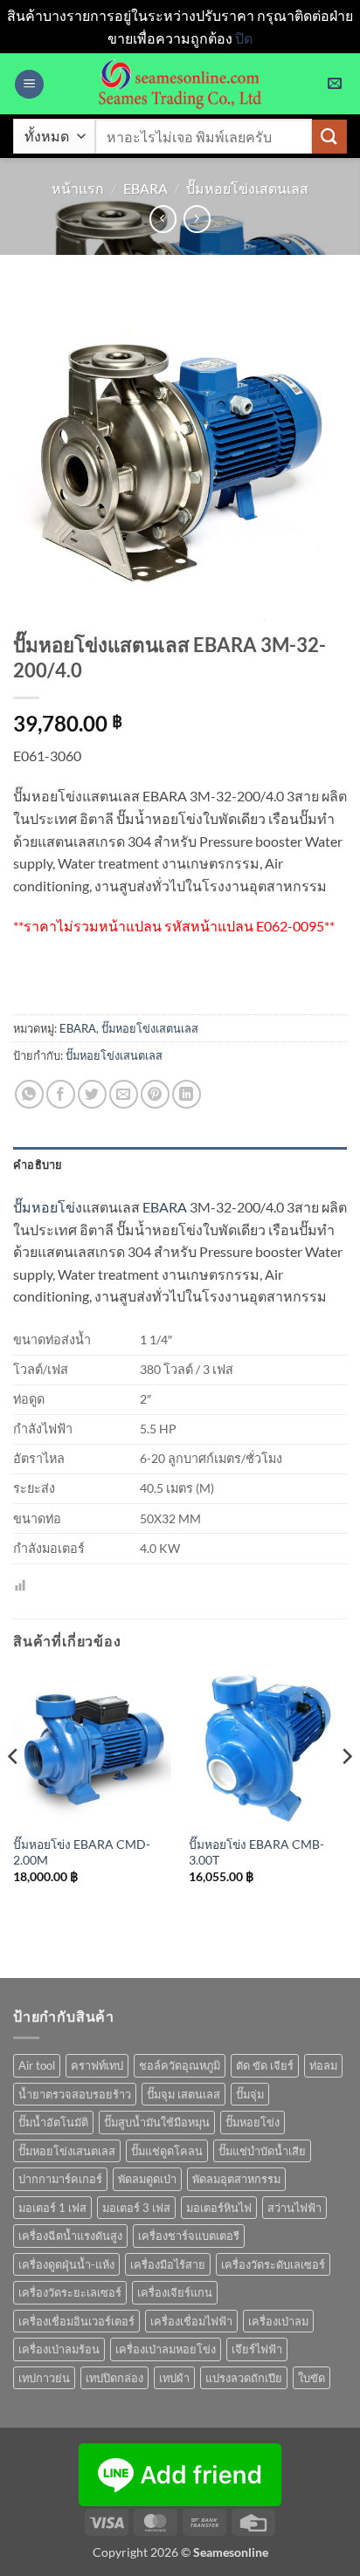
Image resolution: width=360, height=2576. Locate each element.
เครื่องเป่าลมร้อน (59, 2349)
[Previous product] (197, 219)
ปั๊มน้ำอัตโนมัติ (53, 2122)
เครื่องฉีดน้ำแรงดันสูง (70, 2236)
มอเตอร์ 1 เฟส (52, 2208)
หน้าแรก (78, 188)
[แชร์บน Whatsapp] (29, 1094)
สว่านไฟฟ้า (294, 2208)
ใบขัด (312, 2378)
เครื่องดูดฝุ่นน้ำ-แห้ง (66, 2264)
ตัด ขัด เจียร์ (265, 2065)
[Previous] (14, 1792)
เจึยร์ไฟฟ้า (257, 2349)
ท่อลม (323, 2065)
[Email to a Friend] (124, 1094)
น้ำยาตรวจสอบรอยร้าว (75, 2094)
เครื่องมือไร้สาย (168, 2264)
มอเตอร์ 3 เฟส (136, 2208)
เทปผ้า (174, 2378)
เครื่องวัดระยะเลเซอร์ (70, 2292)
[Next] (346, 1792)
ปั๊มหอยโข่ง (48, 1207)
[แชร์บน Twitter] (92, 1094)
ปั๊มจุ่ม (250, 2094)
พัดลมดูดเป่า (147, 2179)
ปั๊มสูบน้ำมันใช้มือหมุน (157, 2122)
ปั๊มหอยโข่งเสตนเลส (247, 188)
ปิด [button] (244, 38)
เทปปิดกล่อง (114, 2378)
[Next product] (163, 219)
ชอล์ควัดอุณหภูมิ (180, 2065)
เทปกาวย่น (44, 2378)
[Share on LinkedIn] (187, 1094)
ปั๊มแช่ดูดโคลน (167, 2151)
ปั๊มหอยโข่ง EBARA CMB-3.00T (256, 1852)
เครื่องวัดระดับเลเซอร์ (273, 2264)
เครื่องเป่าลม (278, 2321)
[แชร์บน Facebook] (61, 1094)
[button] (29, 84)
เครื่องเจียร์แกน (175, 2292)
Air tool (37, 2065)
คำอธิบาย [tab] (38, 1164)
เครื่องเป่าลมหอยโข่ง (166, 2349)
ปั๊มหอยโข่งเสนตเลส (114, 1055)
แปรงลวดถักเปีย (244, 2378)
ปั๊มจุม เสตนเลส (183, 2094)
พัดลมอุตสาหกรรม (236, 2179)
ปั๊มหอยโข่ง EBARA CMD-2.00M (82, 1852)
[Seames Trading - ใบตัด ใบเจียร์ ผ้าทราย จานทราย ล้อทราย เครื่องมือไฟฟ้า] (180, 84)
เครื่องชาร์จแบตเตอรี (189, 2236)
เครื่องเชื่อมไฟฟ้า (191, 2321)
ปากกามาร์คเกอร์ (60, 2179)
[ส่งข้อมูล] (329, 137)
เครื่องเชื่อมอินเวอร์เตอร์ (76, 2321)
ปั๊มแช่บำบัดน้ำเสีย (262, 2151)
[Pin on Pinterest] (155, 1094)
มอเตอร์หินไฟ (219, 2208)
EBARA (145, 188)
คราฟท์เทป (97, 2065)
